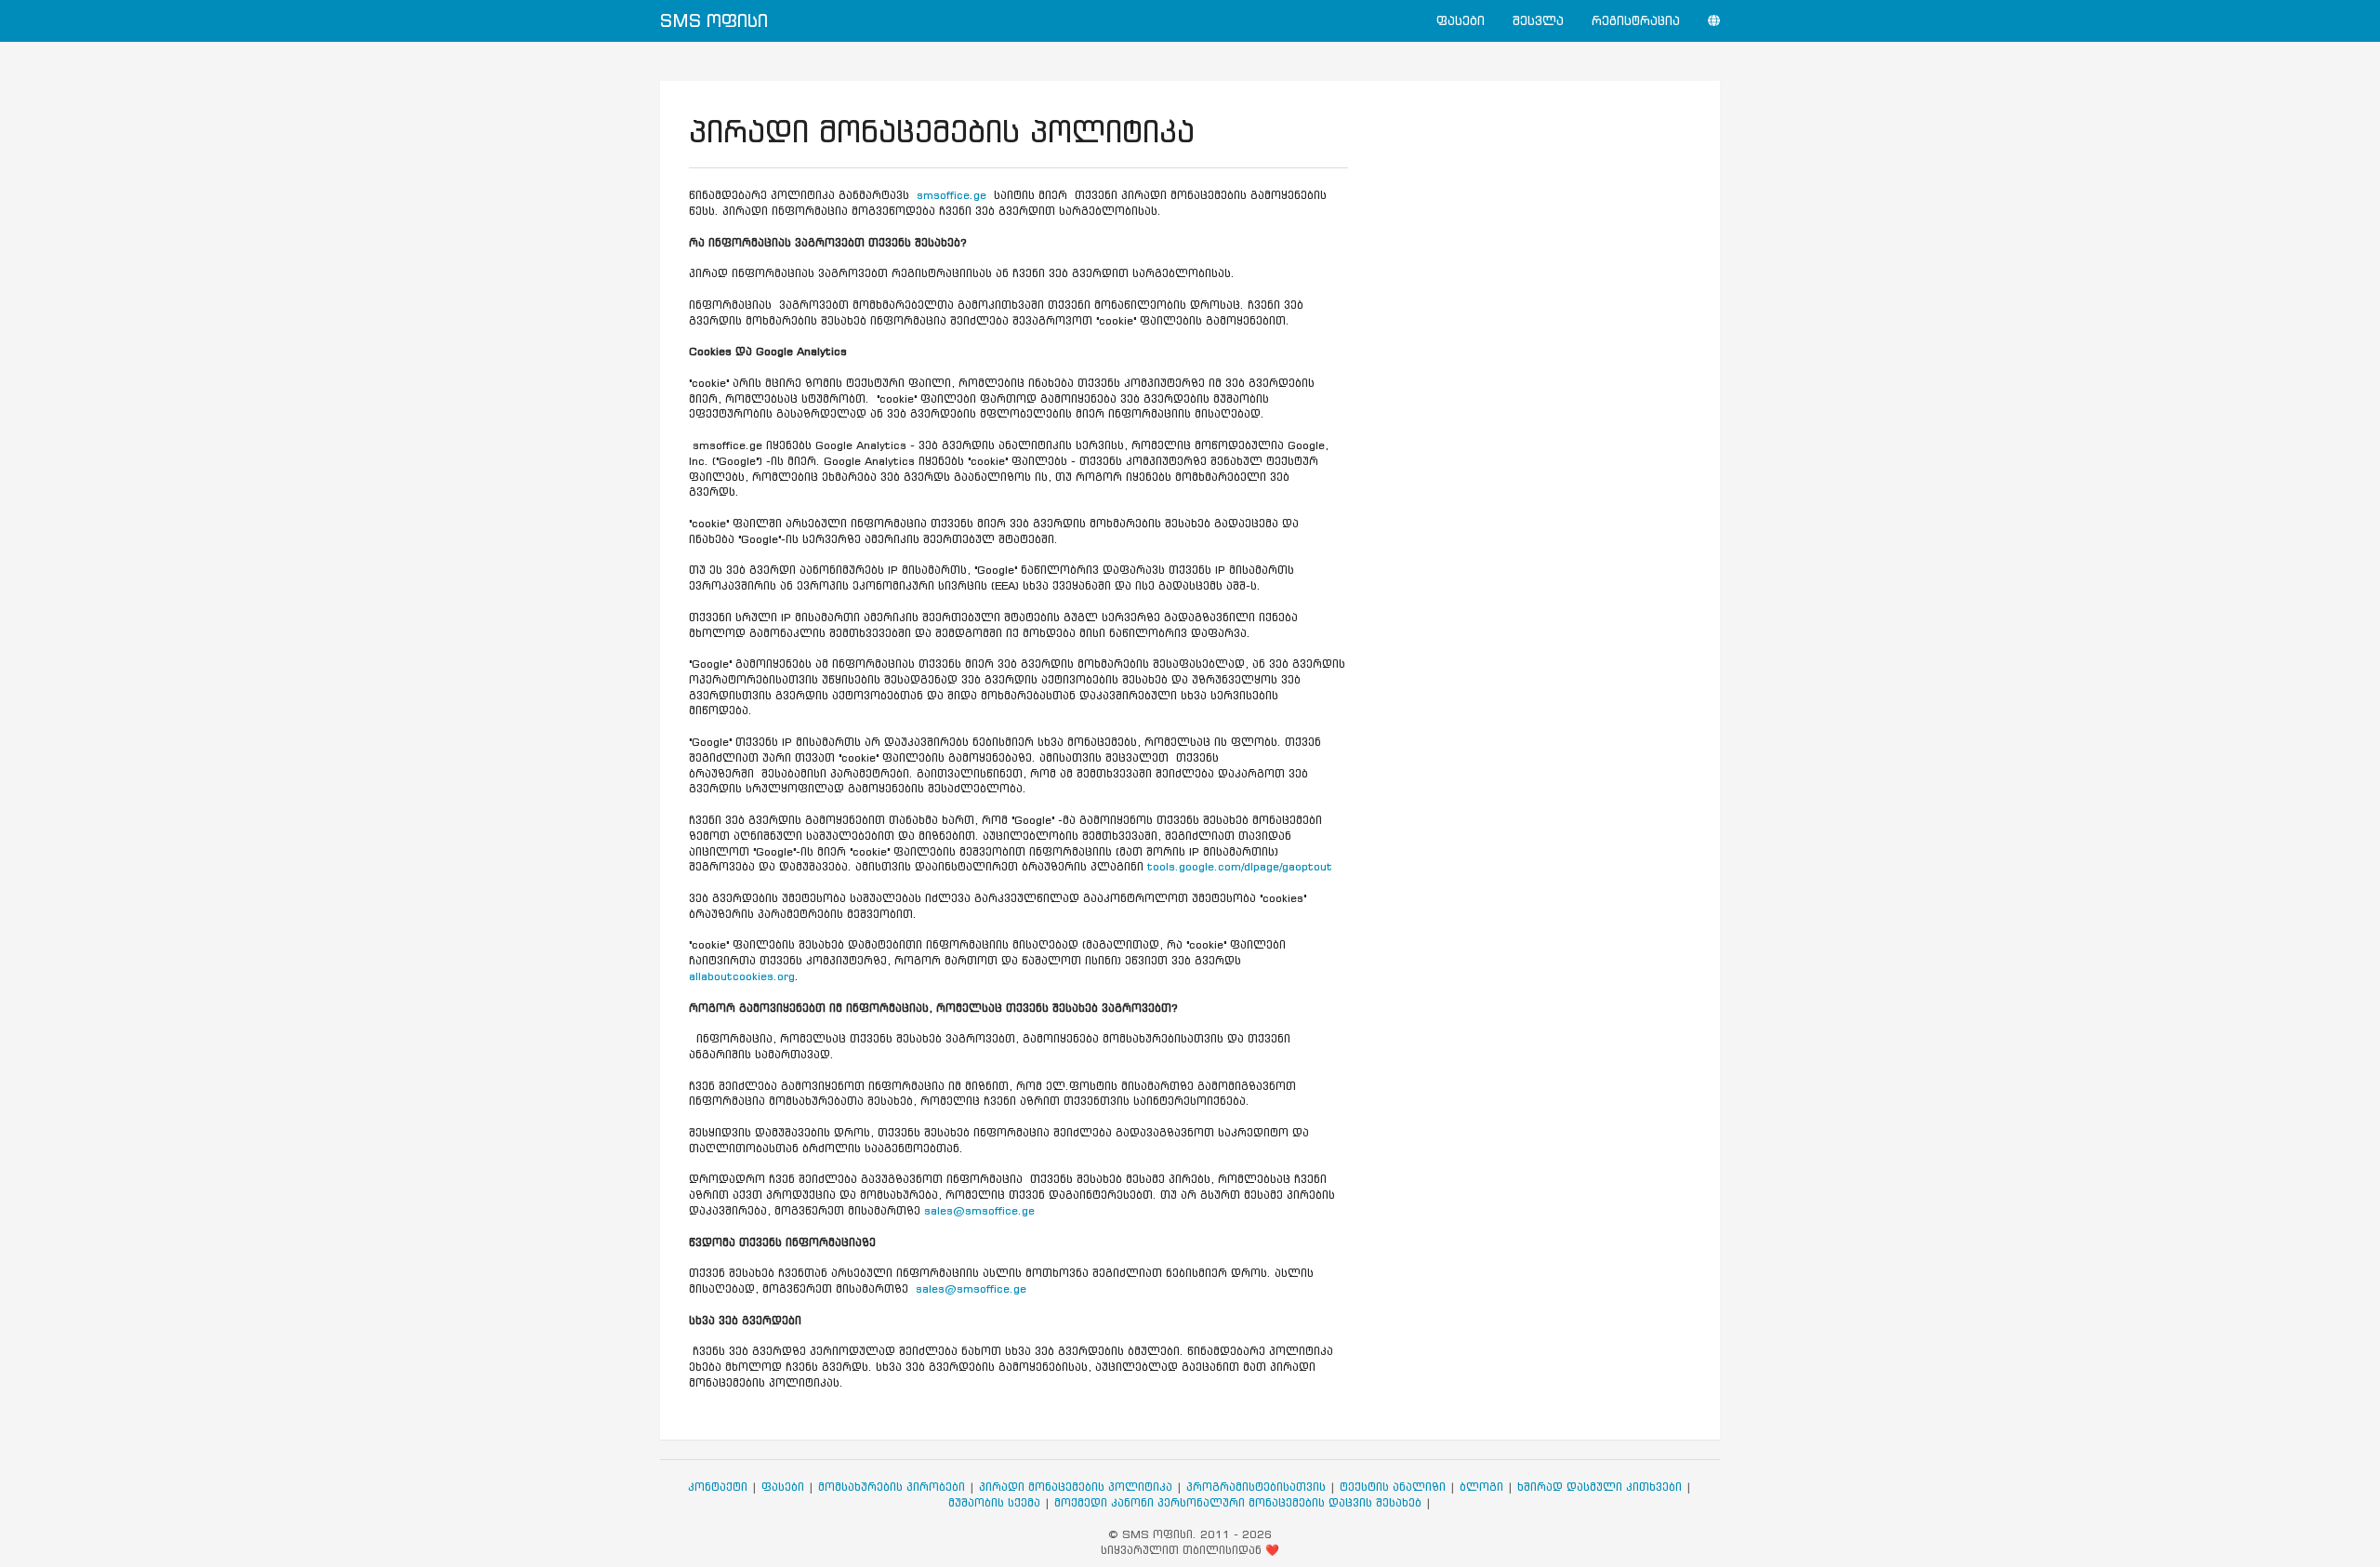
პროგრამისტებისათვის (1256, 1487)
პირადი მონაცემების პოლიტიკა (1076, 1487)
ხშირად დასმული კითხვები (1600, 1487)
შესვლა (1538, 21)
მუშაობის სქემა (994, 1502)
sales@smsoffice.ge (979, 1210)
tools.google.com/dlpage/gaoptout (1240, 866)
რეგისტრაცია (1636, 21)
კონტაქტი (718, 1487)
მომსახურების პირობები (892, 1487)
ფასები (1461, 21)
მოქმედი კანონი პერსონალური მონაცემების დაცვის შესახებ (1238, 1502)
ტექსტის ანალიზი (1393, 1487)
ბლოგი (1481, 1487)
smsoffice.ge (952, 195)
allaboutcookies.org (742, 976)
